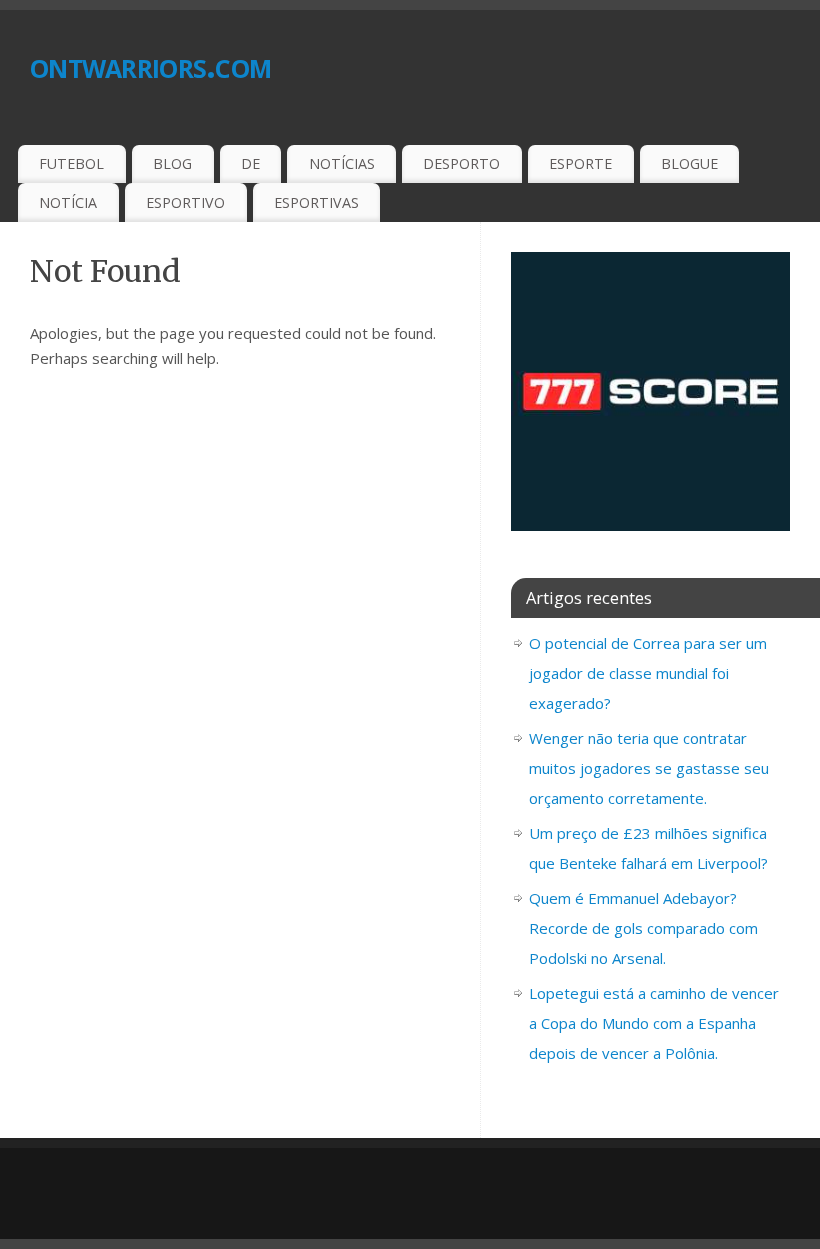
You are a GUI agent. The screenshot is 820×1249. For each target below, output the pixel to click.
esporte (580, 163)
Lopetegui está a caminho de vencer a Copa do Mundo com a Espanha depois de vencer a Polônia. (654, 1023)
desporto (461, 163)
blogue (689, 163)
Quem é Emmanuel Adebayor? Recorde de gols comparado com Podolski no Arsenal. (643, 928)
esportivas (316, 202)
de (250, 163)
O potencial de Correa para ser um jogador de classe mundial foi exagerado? (648, 673)
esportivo (185, 202)
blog (172, 163)
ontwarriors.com (150, 64)
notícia (68, 202)
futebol (71, 163)
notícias (342, 163)
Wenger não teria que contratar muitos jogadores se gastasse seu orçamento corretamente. (649, 768)
